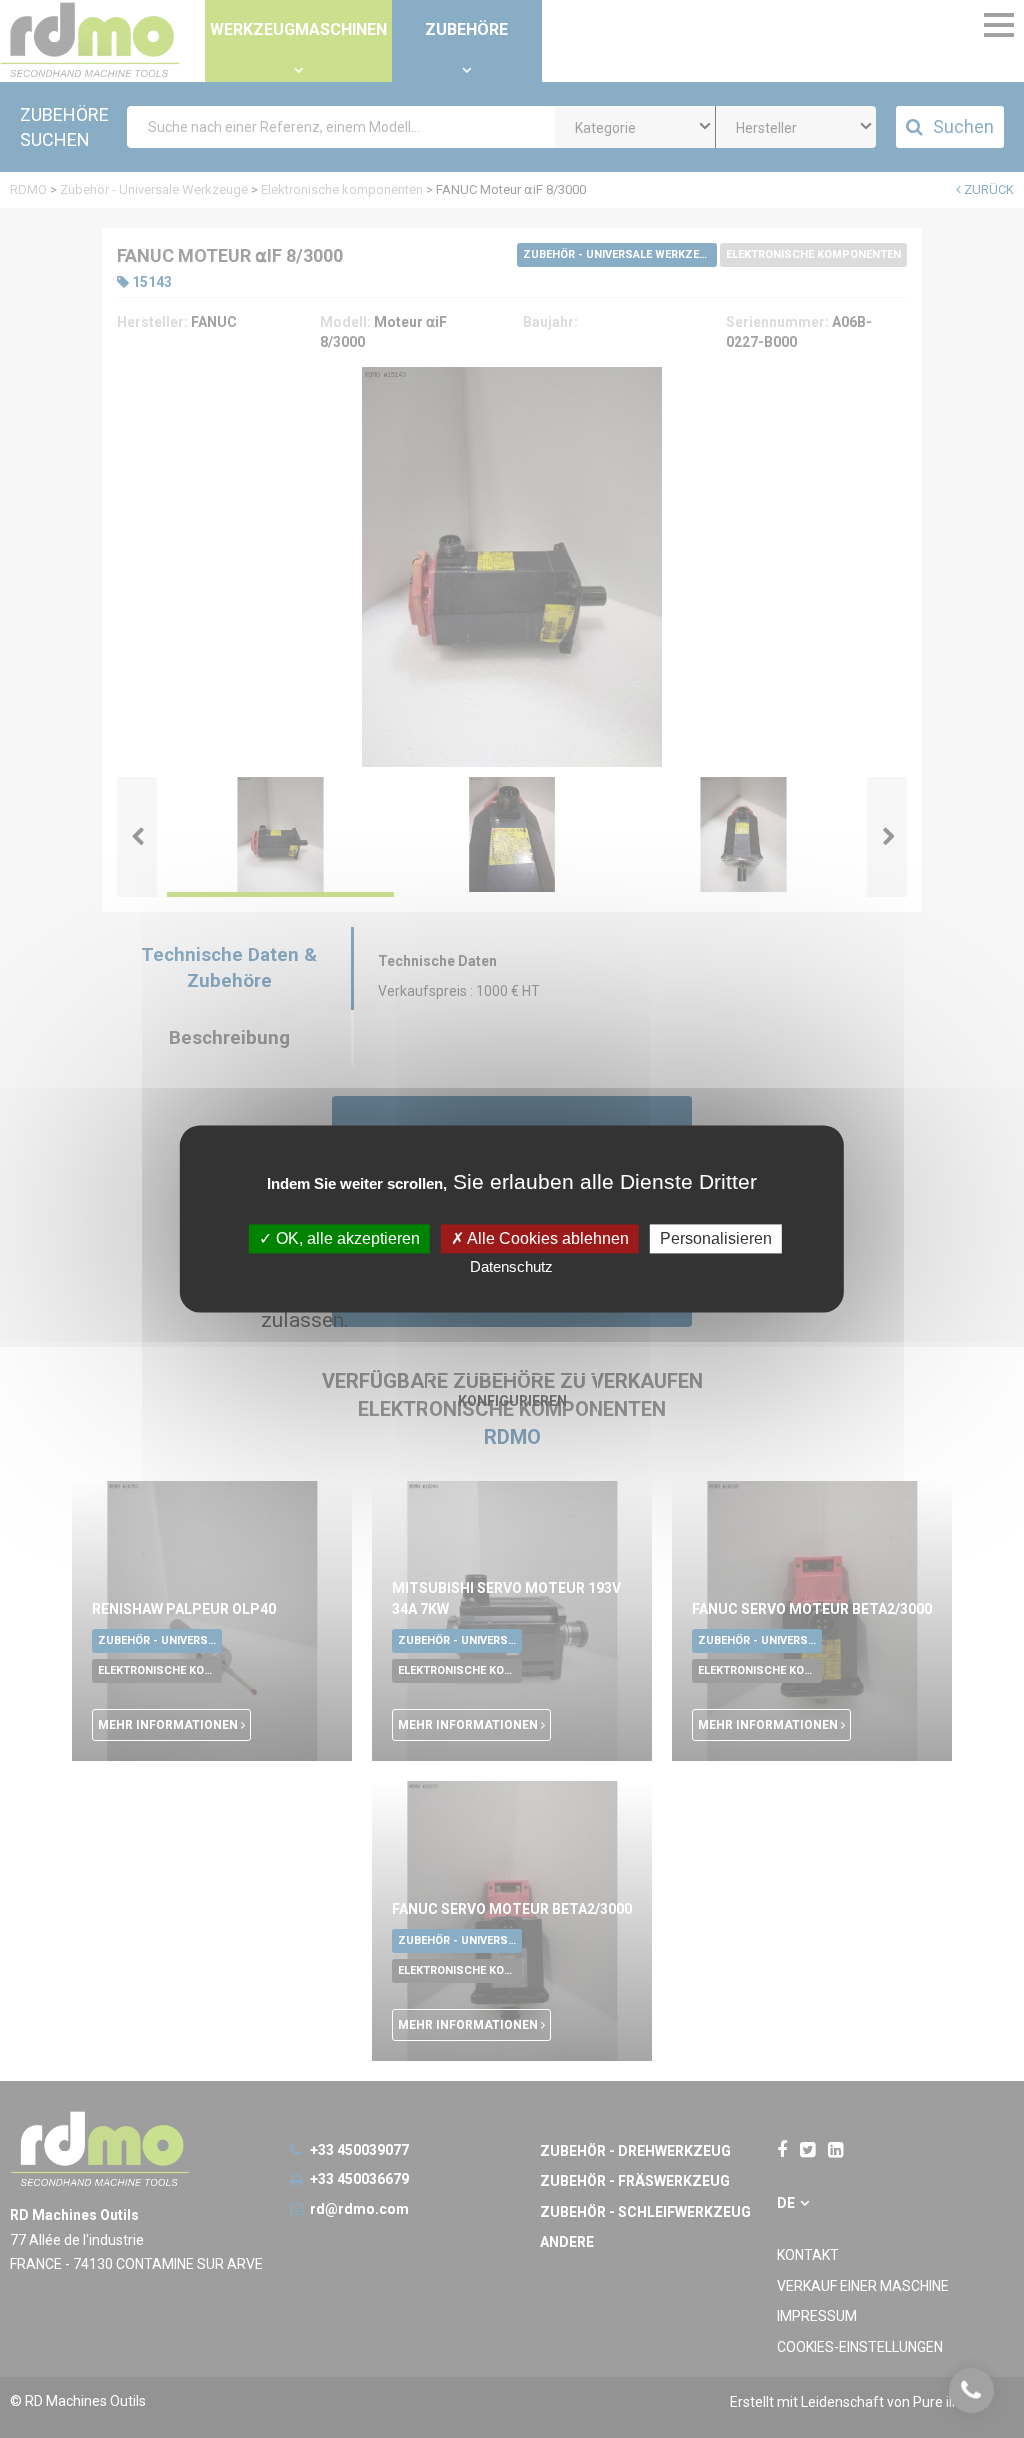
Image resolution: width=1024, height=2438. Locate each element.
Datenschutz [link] (511, 1267)
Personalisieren (716, 1238)
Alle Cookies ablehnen (546, 1238)
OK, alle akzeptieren (346, 1238)
